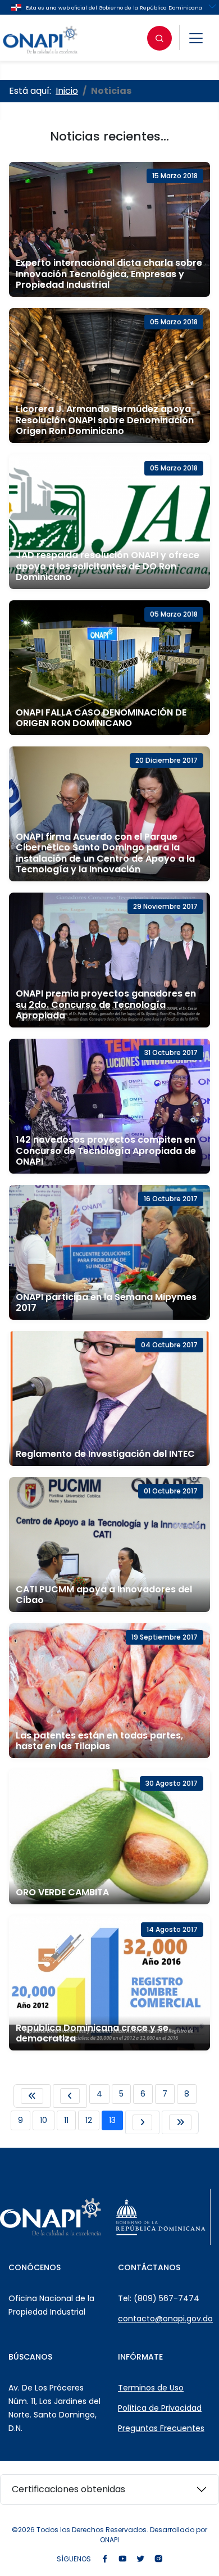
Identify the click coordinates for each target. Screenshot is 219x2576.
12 (89, 2120)
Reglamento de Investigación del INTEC (105, 1454)
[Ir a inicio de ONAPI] (51, 2217)
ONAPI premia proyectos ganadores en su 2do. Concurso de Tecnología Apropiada (106, 1004)
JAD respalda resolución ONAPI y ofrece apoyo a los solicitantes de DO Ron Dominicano (108, 566)
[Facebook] (104, 2559)
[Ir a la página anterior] (70, 2096)
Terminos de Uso (151, 2388)
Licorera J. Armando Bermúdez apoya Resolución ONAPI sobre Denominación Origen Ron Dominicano (105, 420)
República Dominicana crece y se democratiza (92, 2033)
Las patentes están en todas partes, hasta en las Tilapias (99, 1741)
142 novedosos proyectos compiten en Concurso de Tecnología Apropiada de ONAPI (106, 1150)
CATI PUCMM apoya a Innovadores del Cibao (104, 1595)
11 (66, 2120)
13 (112, 2120)
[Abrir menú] (196, 38)
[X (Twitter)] (140, 2559)
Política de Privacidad (160, 2408)
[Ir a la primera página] (32, 2096)
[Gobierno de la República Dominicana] (161, 2217)
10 (44, 2120)
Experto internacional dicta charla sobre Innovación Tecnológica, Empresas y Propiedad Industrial (109, 273)
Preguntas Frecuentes (161, 2428)
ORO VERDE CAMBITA (62, 1892)
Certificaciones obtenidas (69, 2489)
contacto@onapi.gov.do (165, 2319)
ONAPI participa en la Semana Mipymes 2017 (106, 1302)
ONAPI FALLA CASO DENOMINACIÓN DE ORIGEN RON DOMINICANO (101, 718)
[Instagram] (158, 2559)
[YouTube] (122, 2559)
